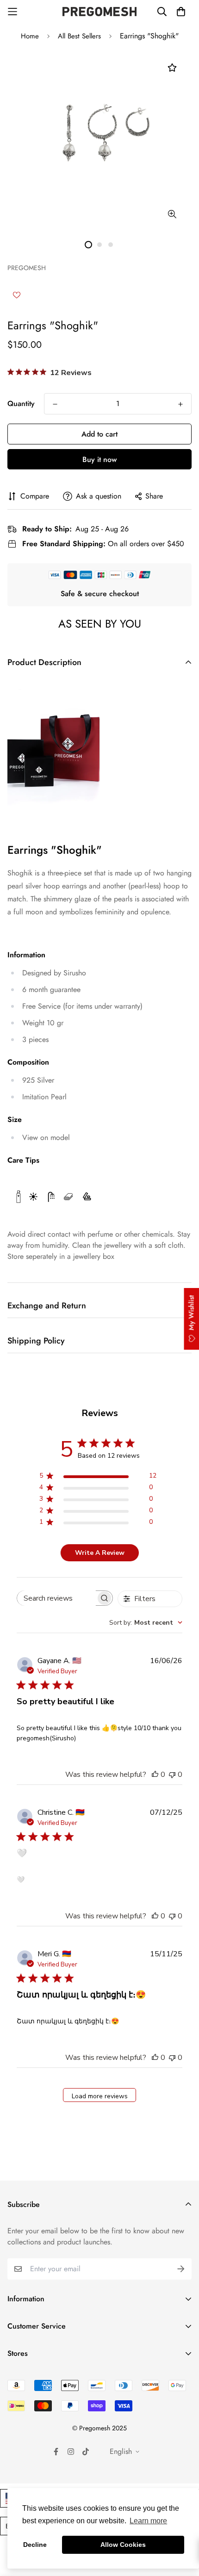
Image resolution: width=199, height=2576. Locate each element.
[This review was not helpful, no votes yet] (172, 1775)
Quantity (21, 404)
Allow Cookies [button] (123, 2545)
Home (30, 36)
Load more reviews (100, 2096)
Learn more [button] (148, 2521)
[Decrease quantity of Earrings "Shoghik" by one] (55, 404)
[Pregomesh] (99, 12)
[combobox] (146, 1623)
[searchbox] (57, 1598)
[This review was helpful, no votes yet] (155, 1775)
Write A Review (100, 1553)
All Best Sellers (79, 36)
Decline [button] (35, 2545)
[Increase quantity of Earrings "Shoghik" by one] (180, 404)
